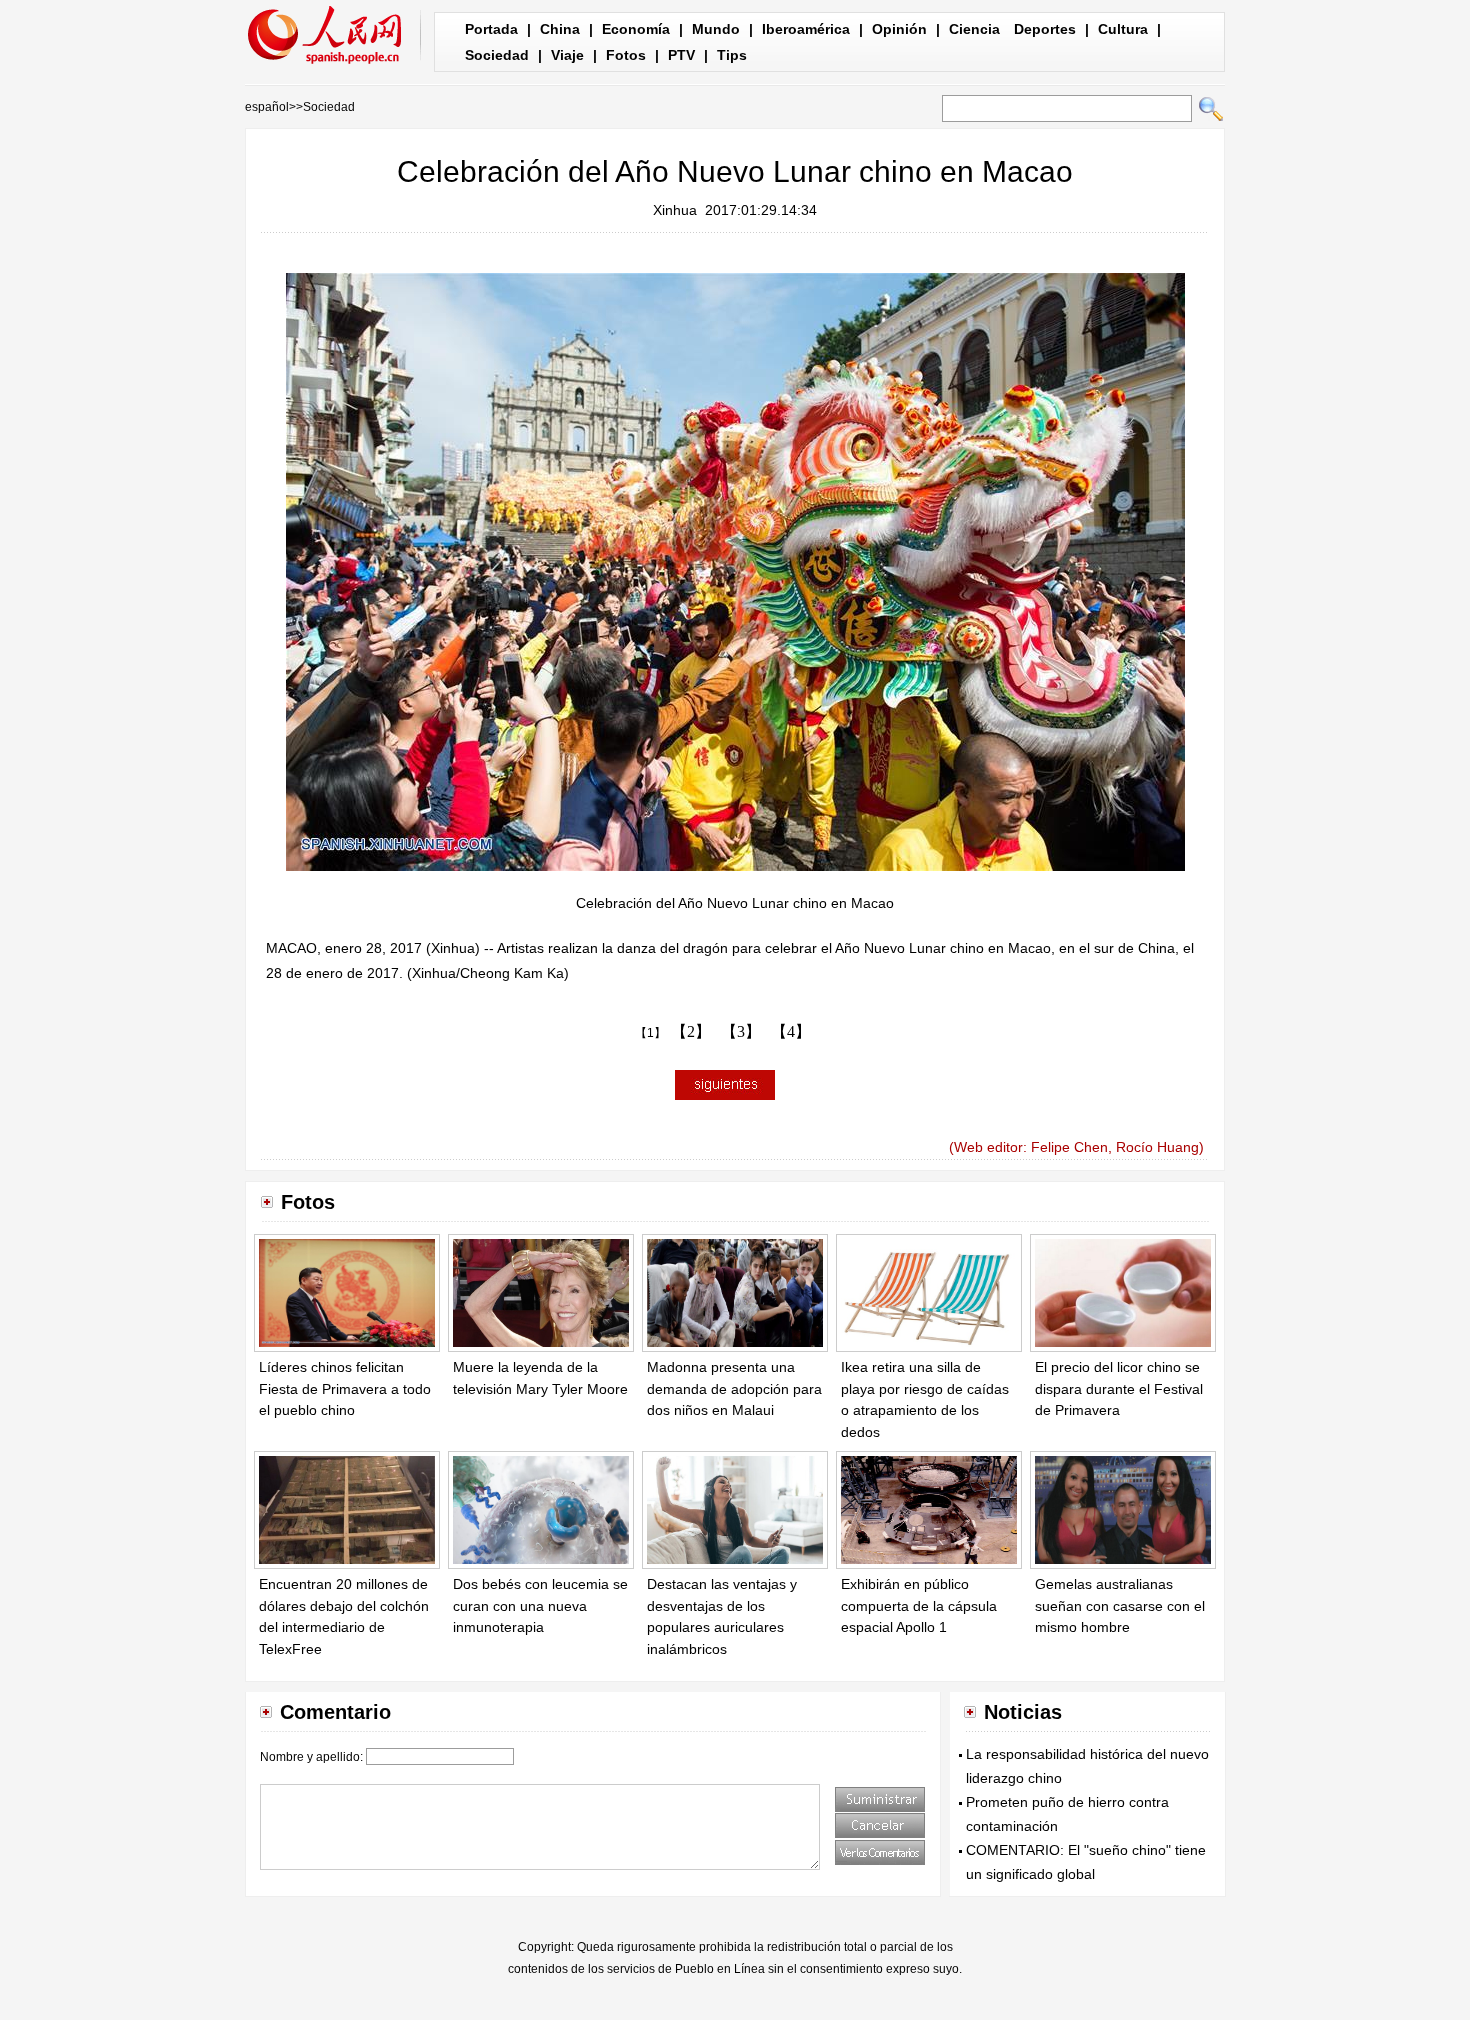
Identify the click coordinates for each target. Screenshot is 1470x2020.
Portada (491, 29)
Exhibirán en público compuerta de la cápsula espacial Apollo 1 (919, 1605)
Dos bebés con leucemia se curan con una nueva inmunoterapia (540, 1605)
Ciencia (974, 29)
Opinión (899, 29)
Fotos (626, 55)
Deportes (1045, 29)
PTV (681, 55)
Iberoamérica (806, 29)
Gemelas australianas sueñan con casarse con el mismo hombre (1120, 1605)
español (267, 107)
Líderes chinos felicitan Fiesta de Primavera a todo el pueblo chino (345, 1388)
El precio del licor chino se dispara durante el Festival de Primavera (1119, 1388)
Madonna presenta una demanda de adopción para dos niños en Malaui (734, 1388)
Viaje (567, 55)
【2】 (691, 1031)
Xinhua (675, 210)
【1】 (650, 1033)
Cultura (1123, 29)
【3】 (741, 1031)
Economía (636, 29)
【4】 (791, 1031)
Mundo (716, 29)
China (560, 29)
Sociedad (497, 55)
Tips (732, 55)
